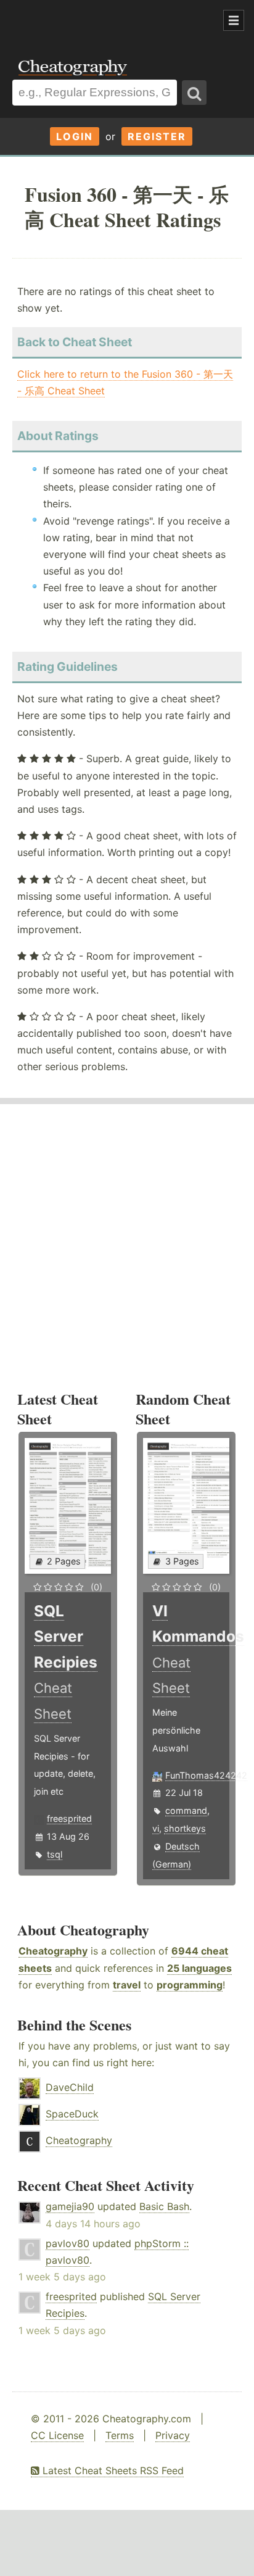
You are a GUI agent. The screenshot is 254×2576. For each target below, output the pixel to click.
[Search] (194, 93)
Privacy (173, 2435)
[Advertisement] (99, 21)
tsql (55, 1854)
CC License (57, 2435)
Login (75, 136)
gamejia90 (70, 2206)
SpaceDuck (72, 2114)
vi (156, 1828)
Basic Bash (164, 2206)
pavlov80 (68, 2243)
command (186, 1810)
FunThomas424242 (206, 1775)
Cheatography (53, 1951)
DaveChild (70, 2087)
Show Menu (234, 20)
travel (127, 1985)
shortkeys (185, 1828)
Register (157, 136)
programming (190, 1985)
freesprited (69, 1818)
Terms (120, 2435)
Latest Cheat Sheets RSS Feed (112, 2470)
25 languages (199, 1968)
